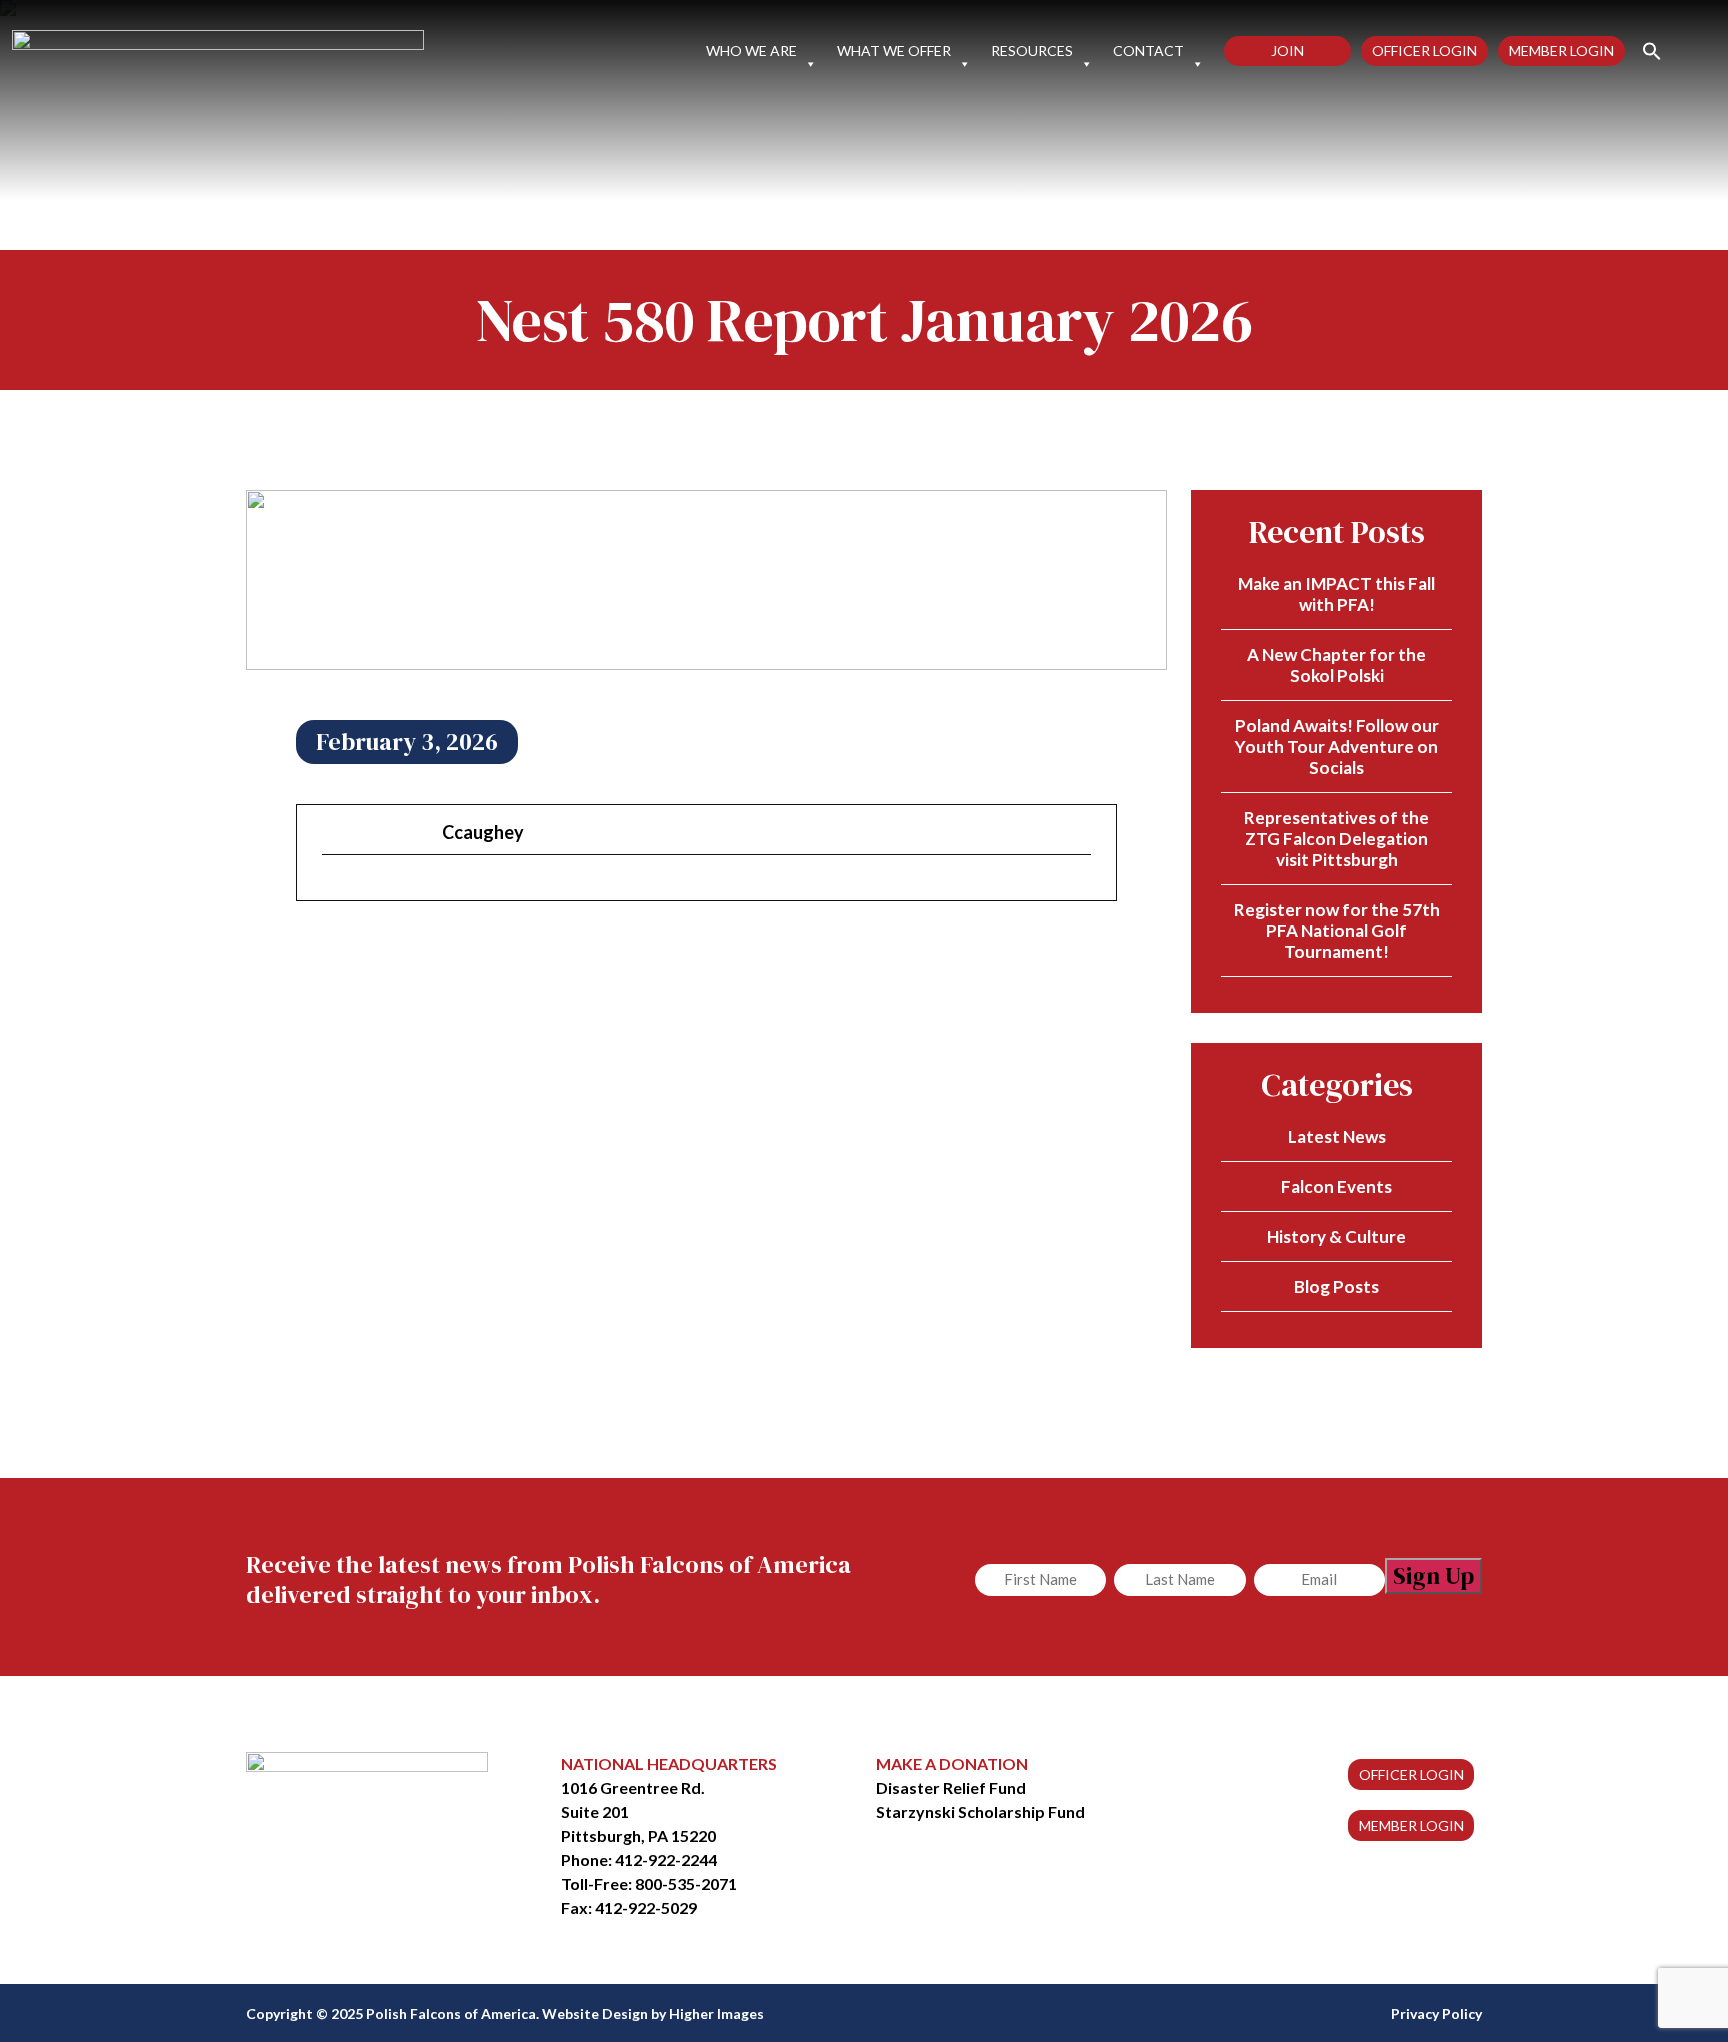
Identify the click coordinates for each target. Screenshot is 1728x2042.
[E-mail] (334, 889)
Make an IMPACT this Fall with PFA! (1336, 594)
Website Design (595, 2013)
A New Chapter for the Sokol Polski (1336, 665)
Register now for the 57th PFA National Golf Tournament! (1337, 930)
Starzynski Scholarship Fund (980, 1811)
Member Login (1561, 50)
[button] (1643, 49)
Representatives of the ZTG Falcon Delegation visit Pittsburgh (1336, 838)
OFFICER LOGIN (1411, 1774)
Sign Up (1433, 1575)
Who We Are (751, 51)
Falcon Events (1336, 1186)
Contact (1148, 51)
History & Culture (1336, 1236)
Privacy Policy (1436, 2013)
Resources (1032, 51)
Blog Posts (1336, 1286)
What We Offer (894, 51)
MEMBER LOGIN (1411, 1825)
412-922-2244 (666, 1859)
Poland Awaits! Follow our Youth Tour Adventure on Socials (1337, 746)
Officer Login (1424, 50)
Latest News (1337, 1136)
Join (1287, 50)
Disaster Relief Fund (951, 1787)
